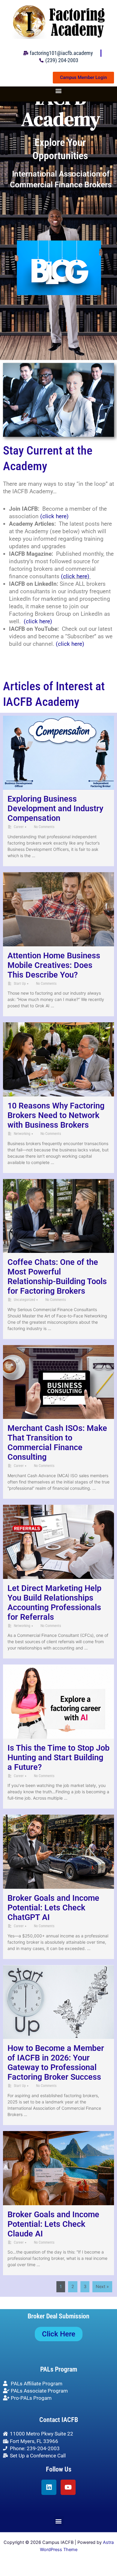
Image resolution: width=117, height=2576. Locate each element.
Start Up (20, 984)
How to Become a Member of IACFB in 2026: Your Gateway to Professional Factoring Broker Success (56, 2063)
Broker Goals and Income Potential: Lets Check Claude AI (53, 2224)
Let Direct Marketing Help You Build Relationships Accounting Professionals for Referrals (54, 1603)
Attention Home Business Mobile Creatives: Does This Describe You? (54, 965)
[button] (59, 91)
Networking (22, 1134)
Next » (102, 2287)
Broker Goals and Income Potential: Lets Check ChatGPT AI (53, 1908)
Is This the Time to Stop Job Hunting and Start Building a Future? (58, 1758)
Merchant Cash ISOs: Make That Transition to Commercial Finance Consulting (57, 1443)
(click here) (54, 516)
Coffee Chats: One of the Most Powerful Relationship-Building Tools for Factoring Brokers (57, 1277)
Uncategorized (24, 1300)
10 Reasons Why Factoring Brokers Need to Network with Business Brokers (56, 1115)
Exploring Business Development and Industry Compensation (55, 809)
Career (19, 827)
